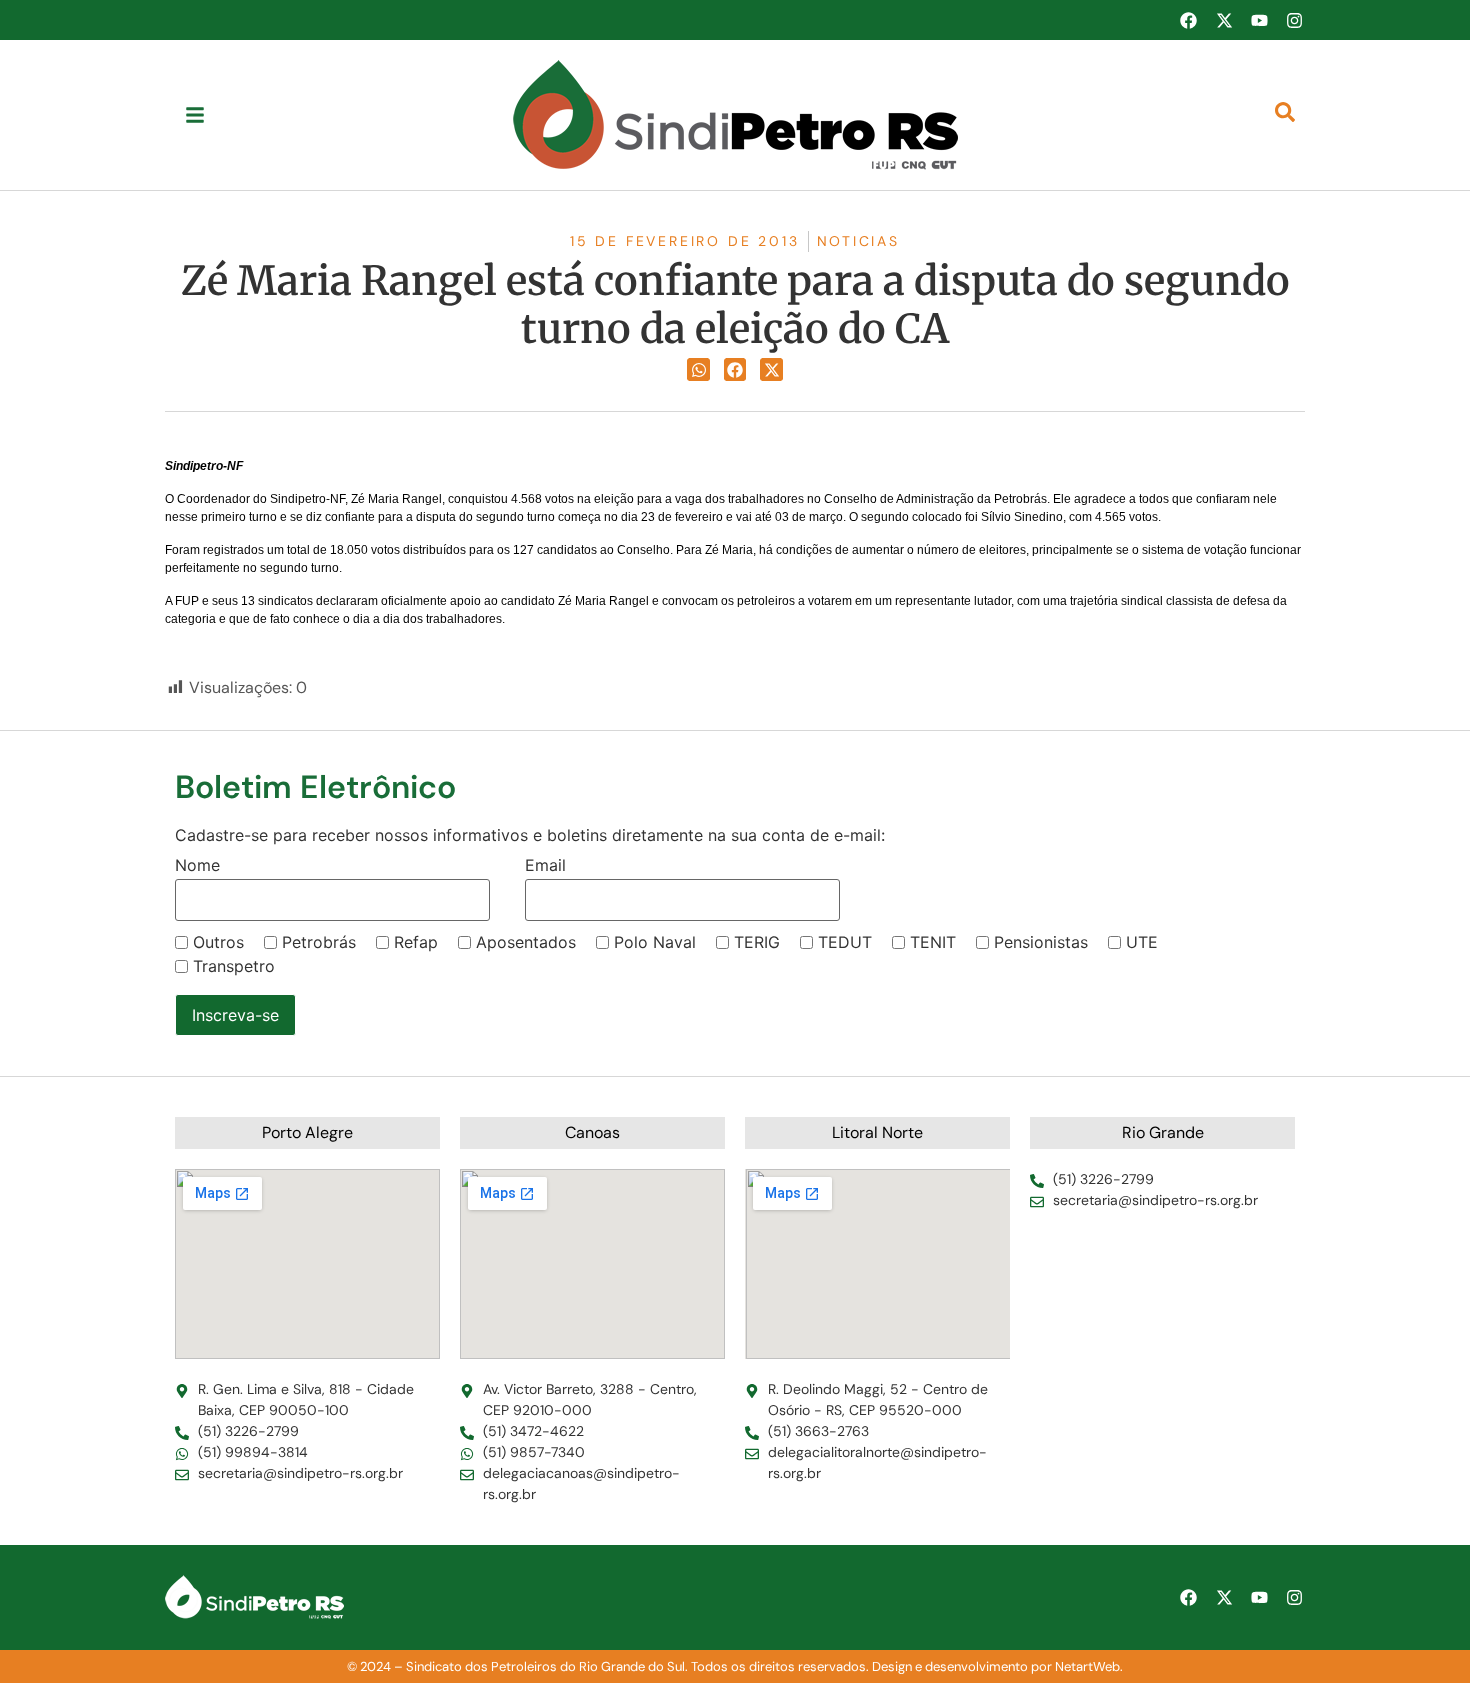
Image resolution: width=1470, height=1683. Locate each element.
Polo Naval (655, 942)
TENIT (933, 942)
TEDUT (845, 942)
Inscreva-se (235, 1015)
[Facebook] (1188, 20)
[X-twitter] (1224, 20)
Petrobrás (319, 942)
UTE (1142, 942)
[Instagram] (1295, 20)
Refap (416, 942)
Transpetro (234, 966)
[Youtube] (1259, 20)
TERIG (757, 942)
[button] (698, 369)
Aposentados (526, 942)
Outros (218, 942)
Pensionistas (1041, 942)
